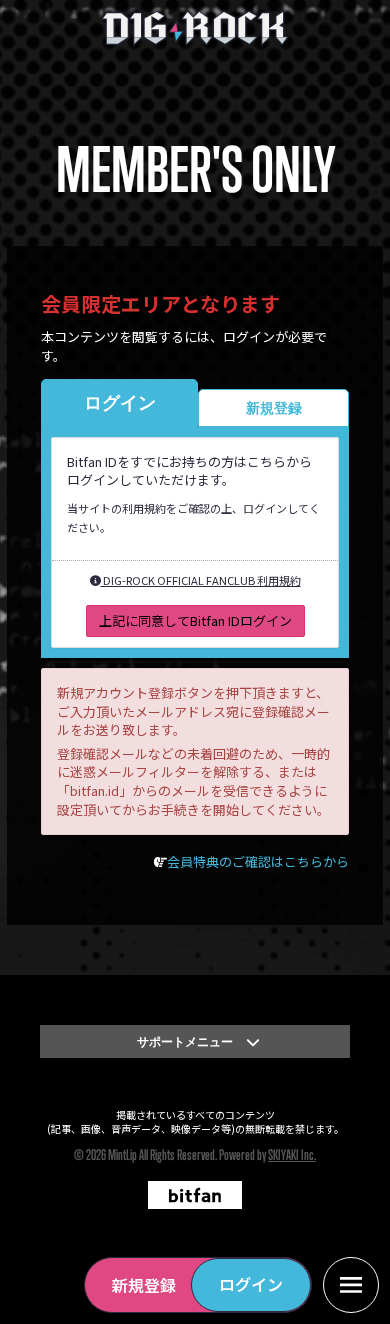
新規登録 (144, 1285)
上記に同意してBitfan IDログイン (195, 620)
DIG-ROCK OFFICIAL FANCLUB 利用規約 (201, 580)
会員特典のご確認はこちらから (258, 861)
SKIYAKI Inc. (292, 1154)
